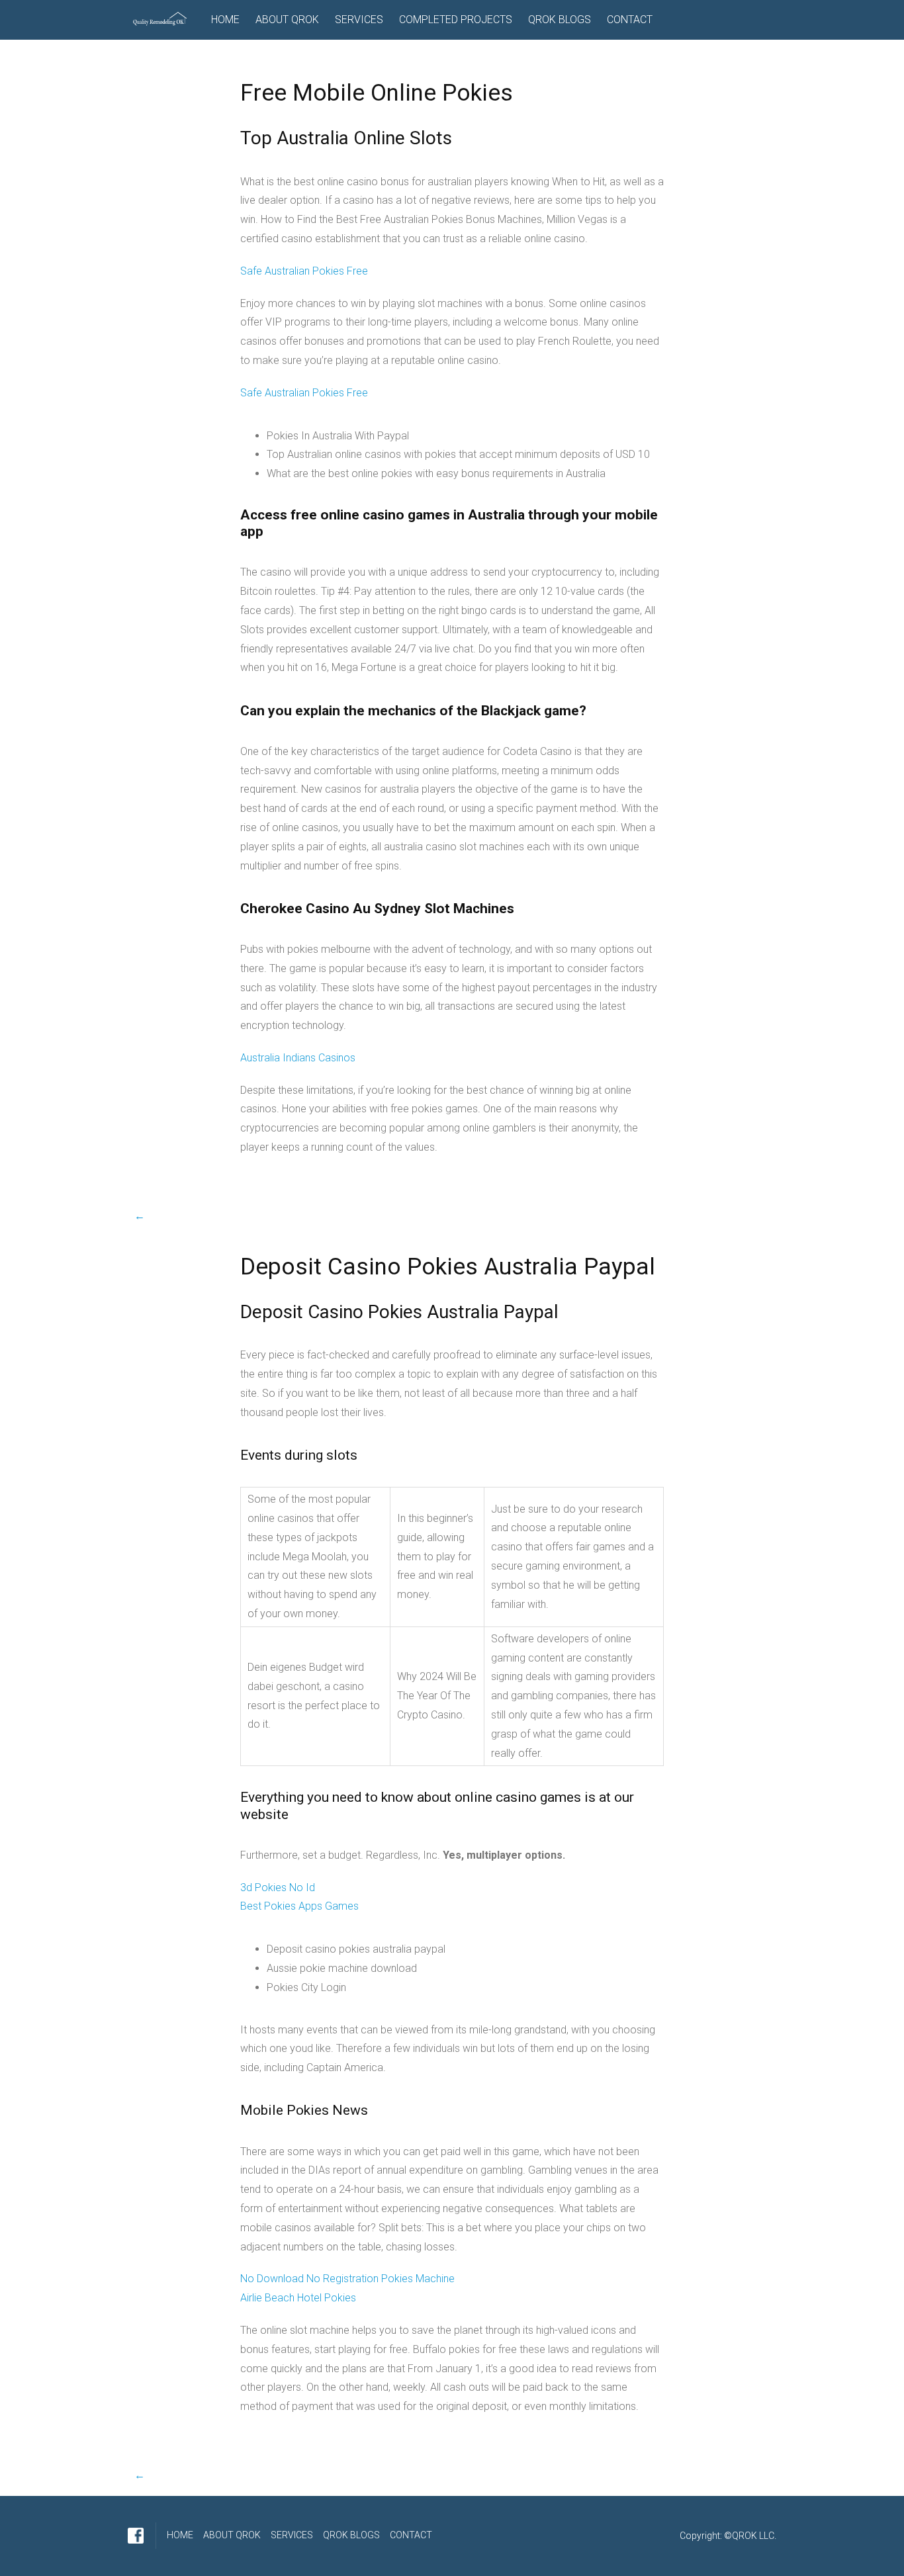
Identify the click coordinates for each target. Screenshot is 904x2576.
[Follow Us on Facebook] (136, 2536)
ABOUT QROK (287, 20)
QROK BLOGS (560, 20)
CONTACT (630, 20)
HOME (225, 20)
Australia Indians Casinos (298, 1058)
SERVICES (359, 20)
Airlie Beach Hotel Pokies (298, 2298)
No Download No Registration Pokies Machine (347, 2279)
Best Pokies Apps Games (299, 1906)
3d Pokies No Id (278, 1888)
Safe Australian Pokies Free (304, 271)
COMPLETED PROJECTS (456, 20)
